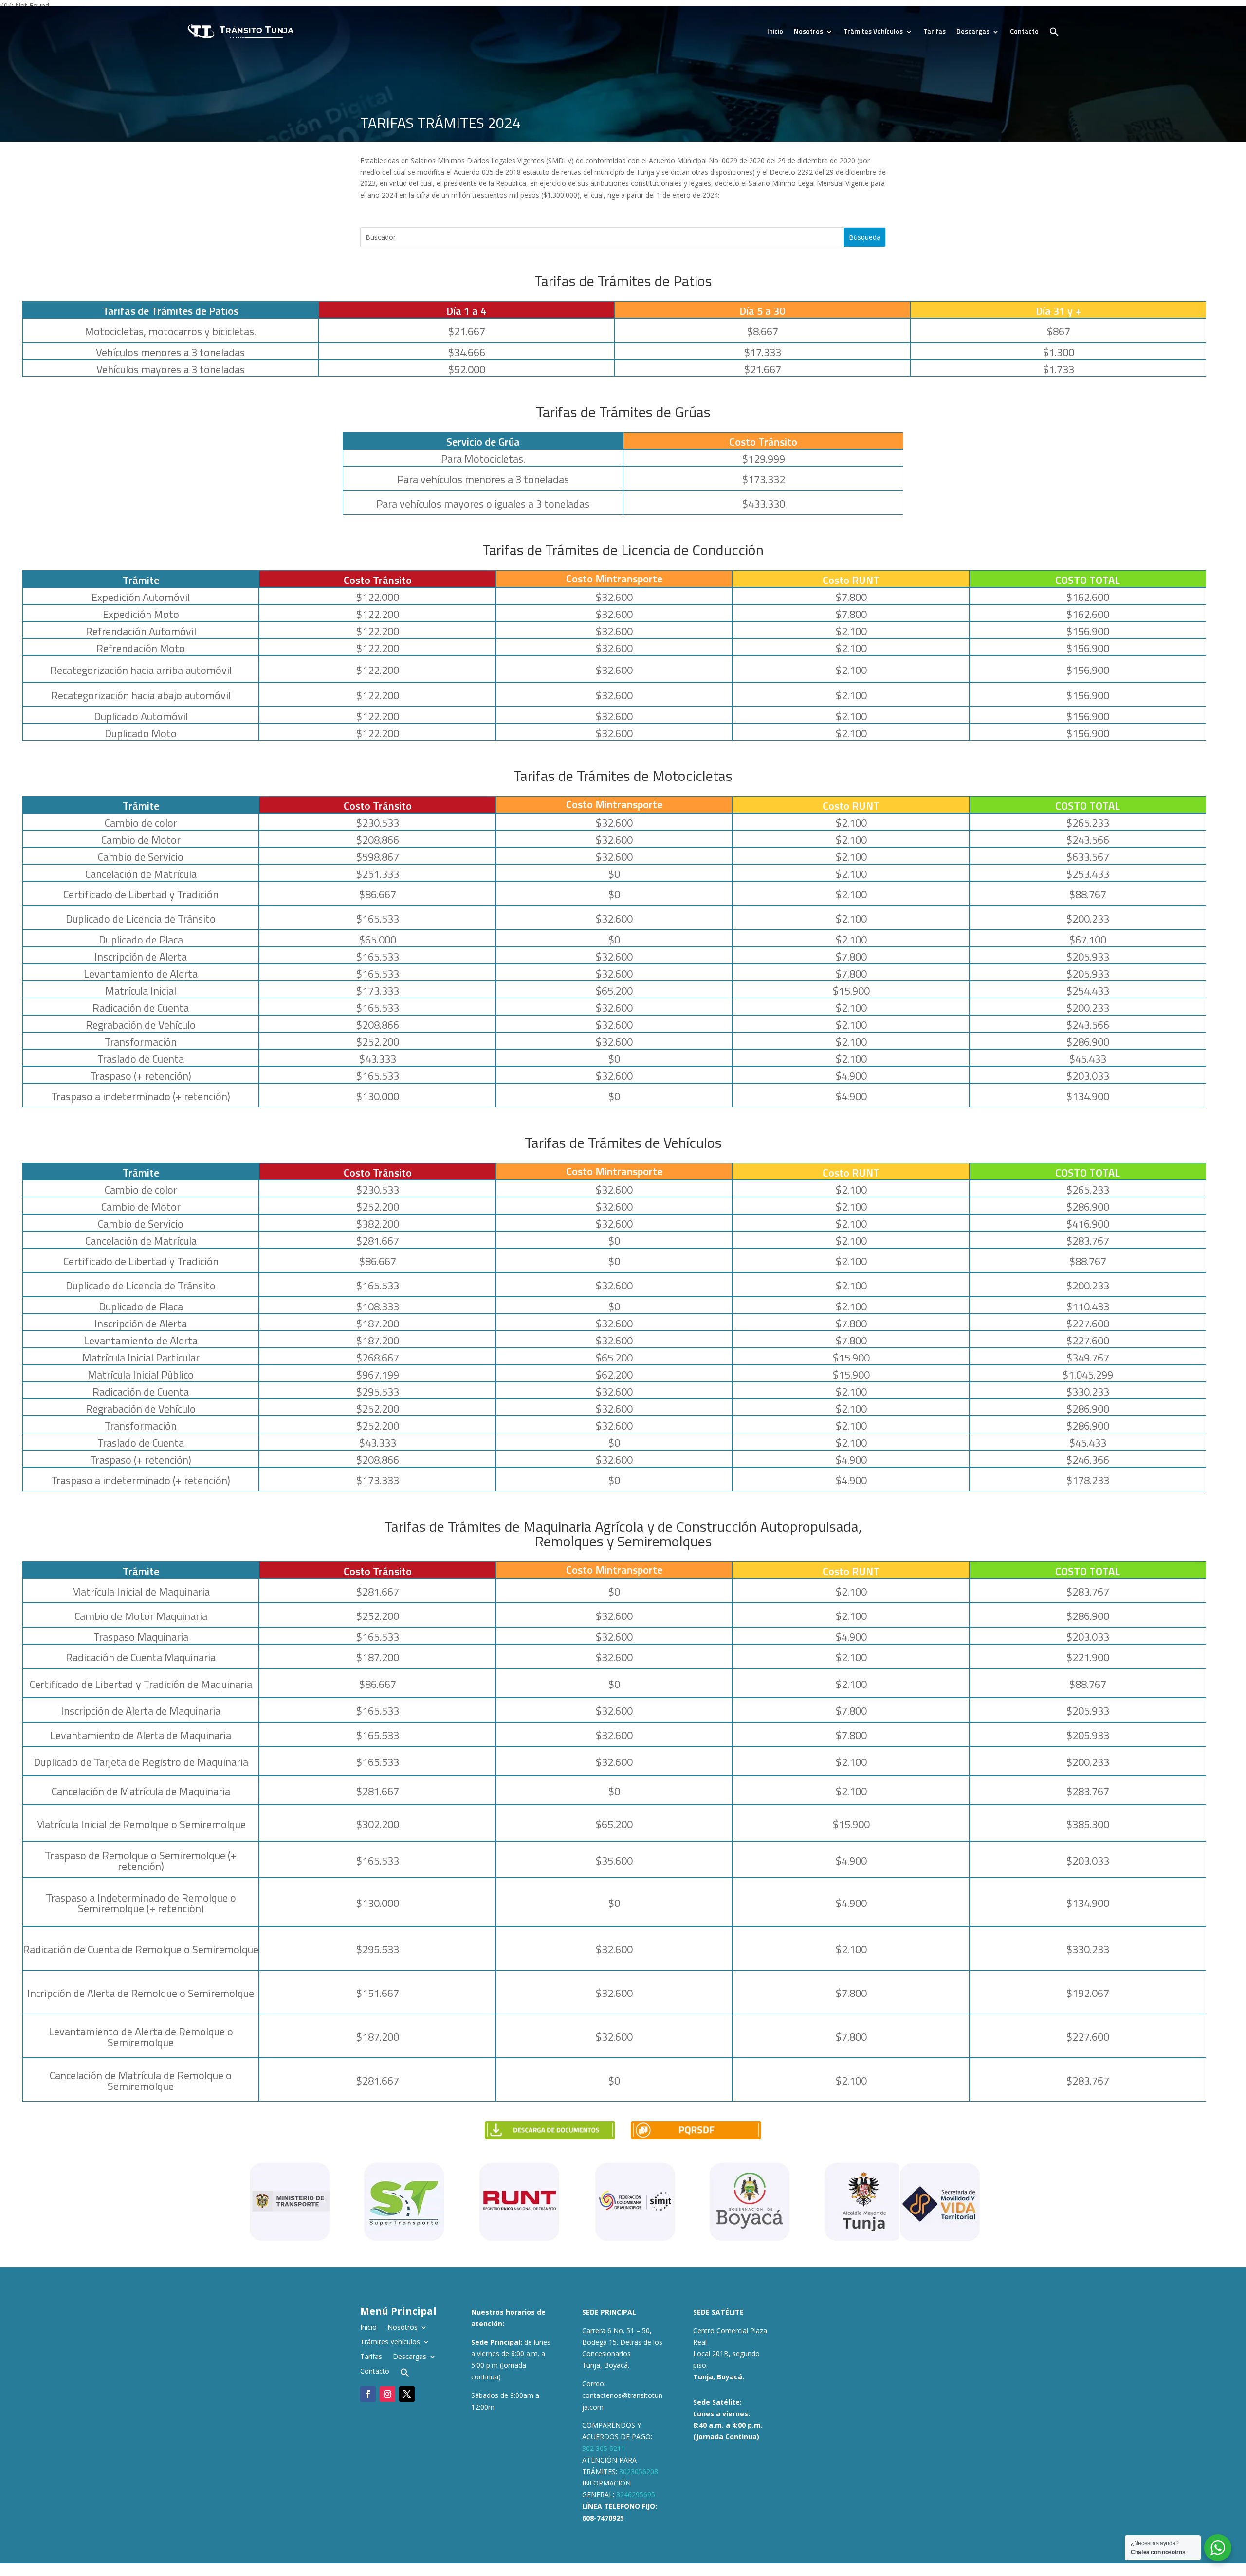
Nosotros (808, 31)
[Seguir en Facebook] (368, 2394)
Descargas (973, 31)
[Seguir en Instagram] (387, 2394)
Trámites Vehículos (873, 31)
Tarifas (934, 31)
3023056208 (639, 2472)
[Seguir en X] (407, 2394)
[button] (1054, 32)
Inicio (775, 31)
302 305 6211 (604, 2448)
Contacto (1024, 31)
